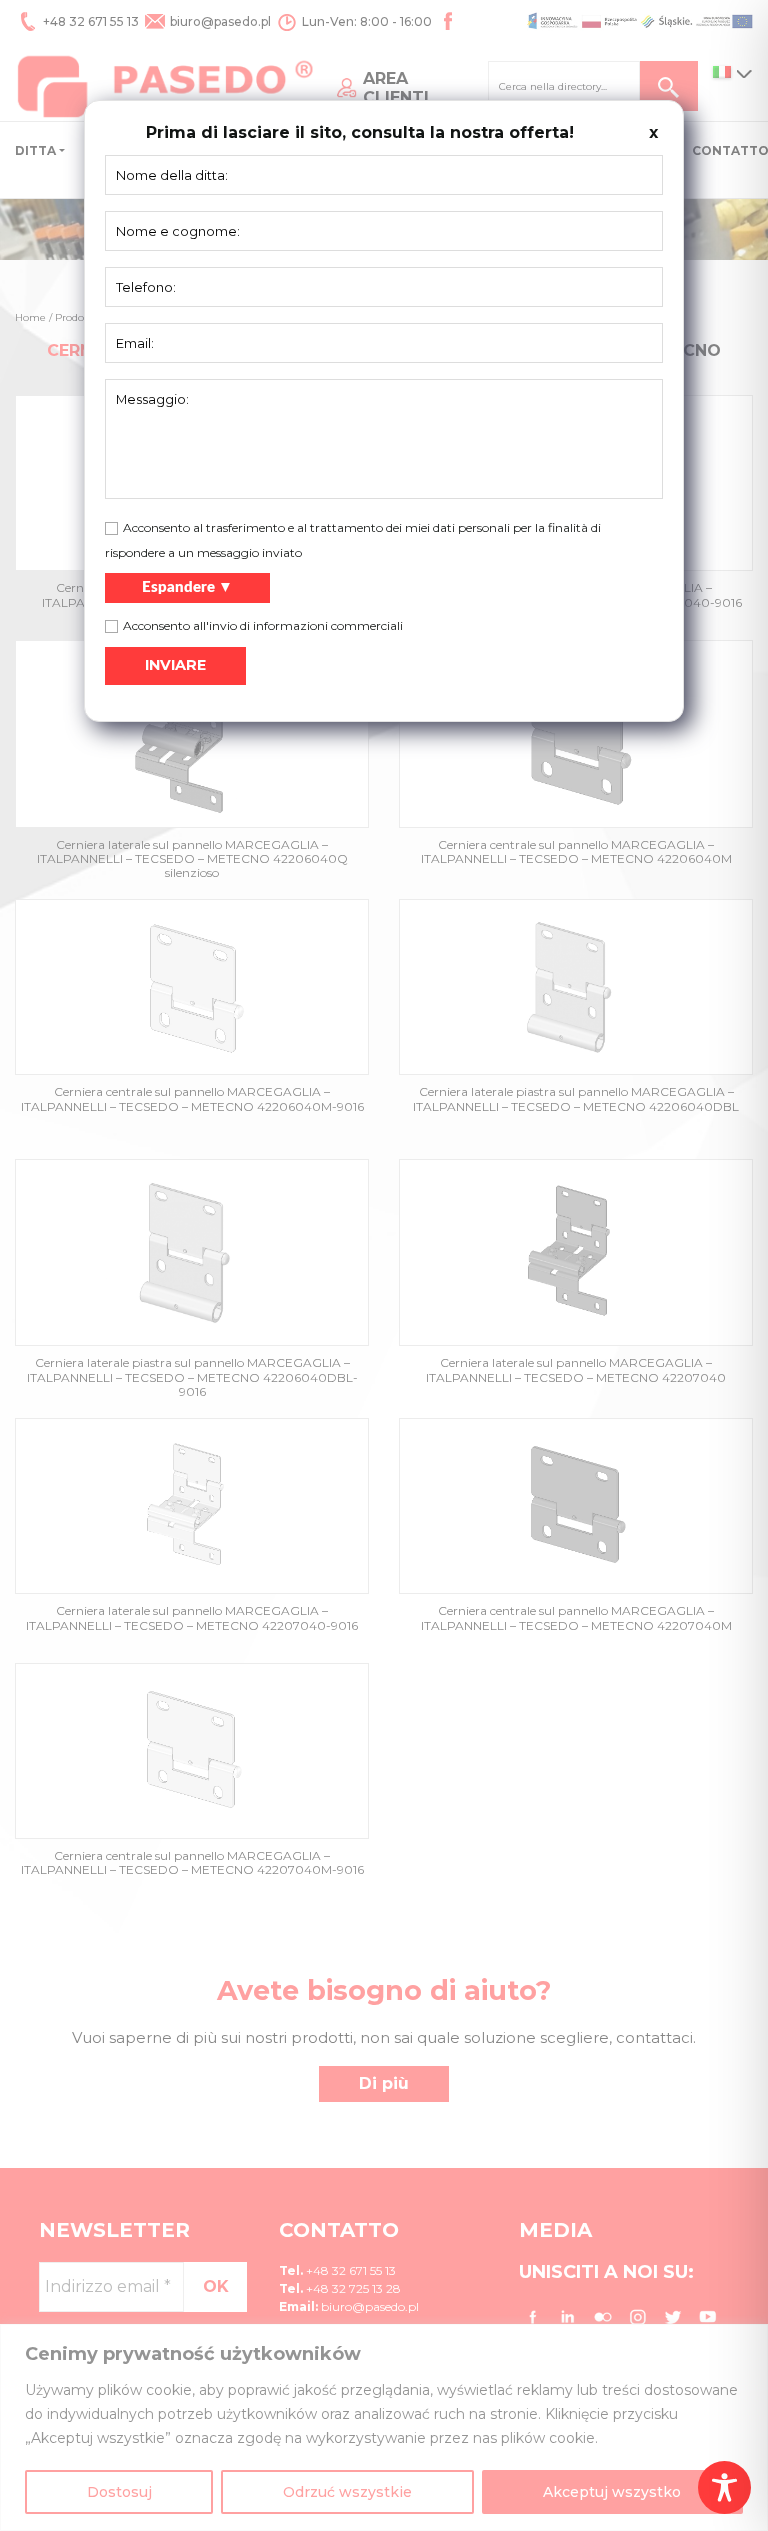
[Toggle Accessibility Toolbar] (724, 2487)
